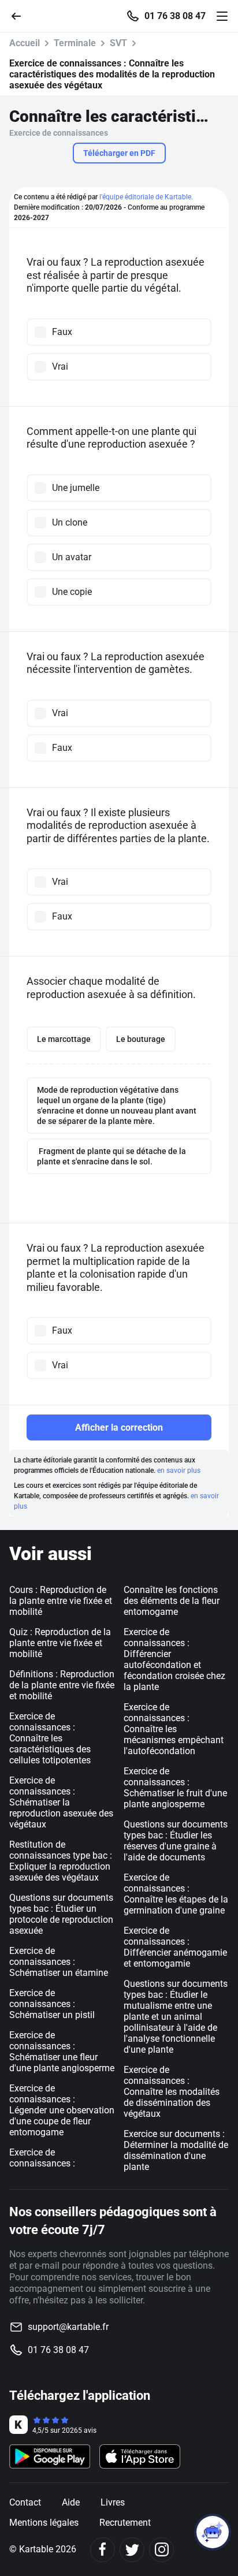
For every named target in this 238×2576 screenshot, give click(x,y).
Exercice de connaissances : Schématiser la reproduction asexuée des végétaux (61, 1802)
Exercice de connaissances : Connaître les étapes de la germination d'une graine (176, 1894)
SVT (118, 43)
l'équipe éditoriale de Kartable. (146, 197)
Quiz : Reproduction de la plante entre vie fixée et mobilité (60, 1643)
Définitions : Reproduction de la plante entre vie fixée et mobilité (62, 1685)
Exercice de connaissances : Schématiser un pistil (52, 2004)
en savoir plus (179, 1471)
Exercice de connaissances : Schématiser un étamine (59, 1962)
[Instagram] (161, 2550)
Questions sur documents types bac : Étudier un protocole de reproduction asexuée (61, 1914)
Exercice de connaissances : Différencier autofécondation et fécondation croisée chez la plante (174, 1659)
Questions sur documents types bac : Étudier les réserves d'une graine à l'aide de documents (176, 1841)
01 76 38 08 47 (175, 16)
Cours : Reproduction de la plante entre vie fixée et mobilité (61, 1601)
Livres (113, 2502)
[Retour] (21, 15)
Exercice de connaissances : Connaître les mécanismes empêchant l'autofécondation (174, 1729)
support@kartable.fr (68, 2327)
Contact (25, 2502)
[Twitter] (132, 2550)
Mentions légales (44, 2523)
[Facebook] (103, 2550)
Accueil (25, 43)
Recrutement (125, 2523)
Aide (71, 2502)
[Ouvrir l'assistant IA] (213, 2532)
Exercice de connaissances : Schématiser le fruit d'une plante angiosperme (175, 1788)
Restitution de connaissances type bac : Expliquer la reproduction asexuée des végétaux (61, 1861)
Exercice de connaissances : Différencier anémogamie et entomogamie (175, 1947)
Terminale (75, 43)
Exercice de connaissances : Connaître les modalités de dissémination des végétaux (172, 2092)
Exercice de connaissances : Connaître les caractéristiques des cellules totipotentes (50, 1738)
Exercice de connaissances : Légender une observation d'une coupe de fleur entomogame (62, 2110)
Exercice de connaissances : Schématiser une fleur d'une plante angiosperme (62, 2052)
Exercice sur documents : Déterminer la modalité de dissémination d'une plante (176, 2150)
